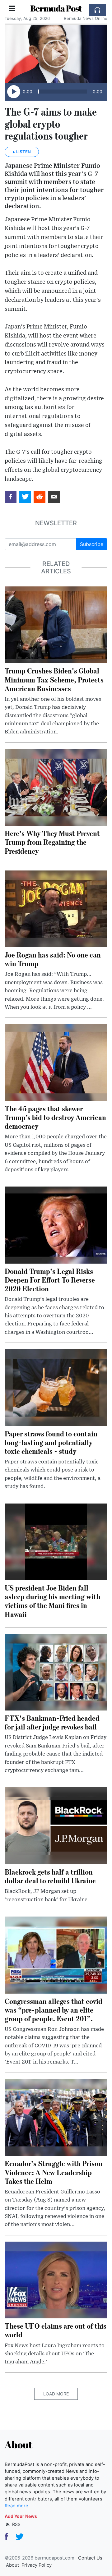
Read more (16, 2506)
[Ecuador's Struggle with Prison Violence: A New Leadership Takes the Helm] (56, 2117)
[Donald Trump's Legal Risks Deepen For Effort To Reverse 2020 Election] (56, 1224)
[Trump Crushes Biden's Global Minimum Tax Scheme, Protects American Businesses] (56, 624)
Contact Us (90, 2558)
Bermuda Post (56, 8)
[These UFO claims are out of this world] (56, 2280)
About (12, 2565)
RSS (16, 2524)
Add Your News (21, 2516)
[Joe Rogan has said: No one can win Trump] (56, 908)
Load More (56, 2394)
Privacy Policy (37, 2565)
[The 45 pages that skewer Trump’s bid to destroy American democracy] (56, 1062)
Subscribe (92, 544)
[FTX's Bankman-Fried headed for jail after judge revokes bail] (56, 1672)
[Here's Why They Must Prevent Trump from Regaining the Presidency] (56, 787)
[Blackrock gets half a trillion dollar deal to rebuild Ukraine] (56, 1825)
